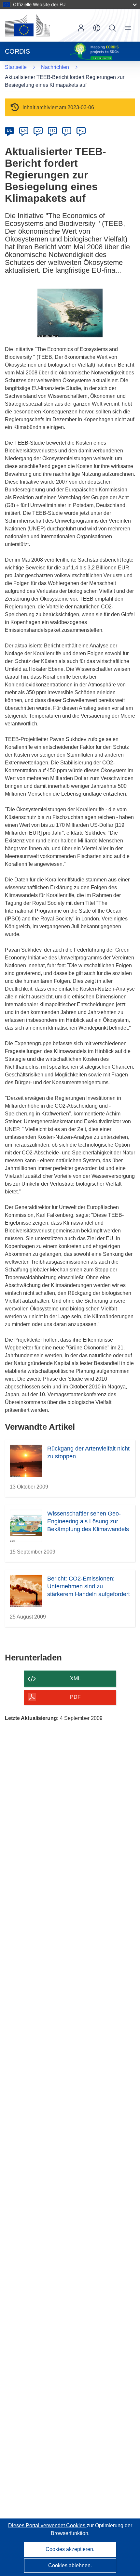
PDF (75, 1697)
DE (10, 130)
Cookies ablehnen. (70, 2565)
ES (38, 130)
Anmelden (81, 28)
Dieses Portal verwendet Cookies (47, 2525)
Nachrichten (55, 67)
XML (75, 1678)
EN (24, 130)
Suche (112, 28)
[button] (97, 28)
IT (67, 130)
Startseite (16, 67)
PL (81, 130)
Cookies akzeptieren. (70, 2549)
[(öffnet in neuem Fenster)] (27, 25)
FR (52, 130)
